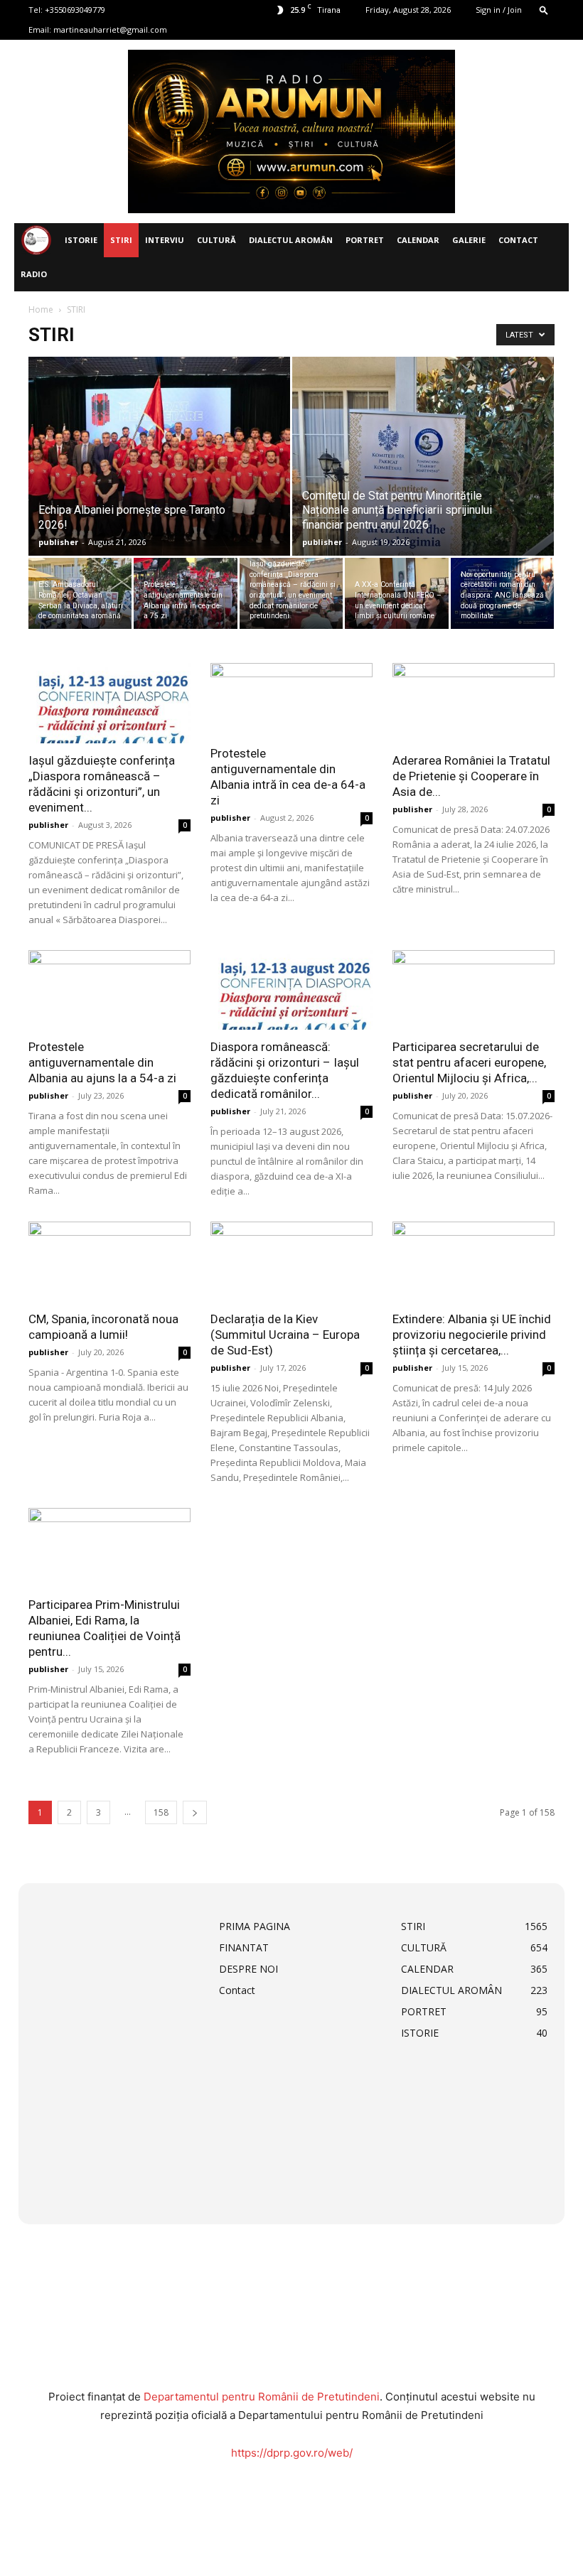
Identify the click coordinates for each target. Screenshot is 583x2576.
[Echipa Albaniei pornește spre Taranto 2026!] (159, 470)
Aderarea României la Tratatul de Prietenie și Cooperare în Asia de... (471, 776)
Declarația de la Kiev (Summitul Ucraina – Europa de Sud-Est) (285, 1335)
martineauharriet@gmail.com (110, 29)
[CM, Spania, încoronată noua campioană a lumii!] (109, 1262)
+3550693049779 (75, 10)
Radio (34, 274)
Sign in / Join (499, 10)
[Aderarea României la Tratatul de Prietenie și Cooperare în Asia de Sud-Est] (474, 703)
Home (41, 309)
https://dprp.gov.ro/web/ (292, 2453)
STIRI (121, 240)
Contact (518, 240)
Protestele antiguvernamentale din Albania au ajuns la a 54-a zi (102, 1062)
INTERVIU (165, 240)
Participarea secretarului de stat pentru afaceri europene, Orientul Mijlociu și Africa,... (469, 1062)
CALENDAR (418, 240)
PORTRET (365, 240)
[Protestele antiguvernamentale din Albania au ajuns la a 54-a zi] (109, 990)
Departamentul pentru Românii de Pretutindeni (262, 2397)
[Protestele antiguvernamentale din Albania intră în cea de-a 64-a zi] (291, 700)
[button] (544, 10)
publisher (58, 542)
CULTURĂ (216, 240)
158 (161, 1812)
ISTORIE (81, 240)
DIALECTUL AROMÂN (291, 240)
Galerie (469, 240)
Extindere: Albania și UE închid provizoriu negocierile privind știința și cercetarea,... (472, 1335)
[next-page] (195, 1812)
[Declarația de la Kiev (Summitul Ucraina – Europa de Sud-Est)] (291, 1262)
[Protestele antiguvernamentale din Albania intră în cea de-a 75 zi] (185, 593)
